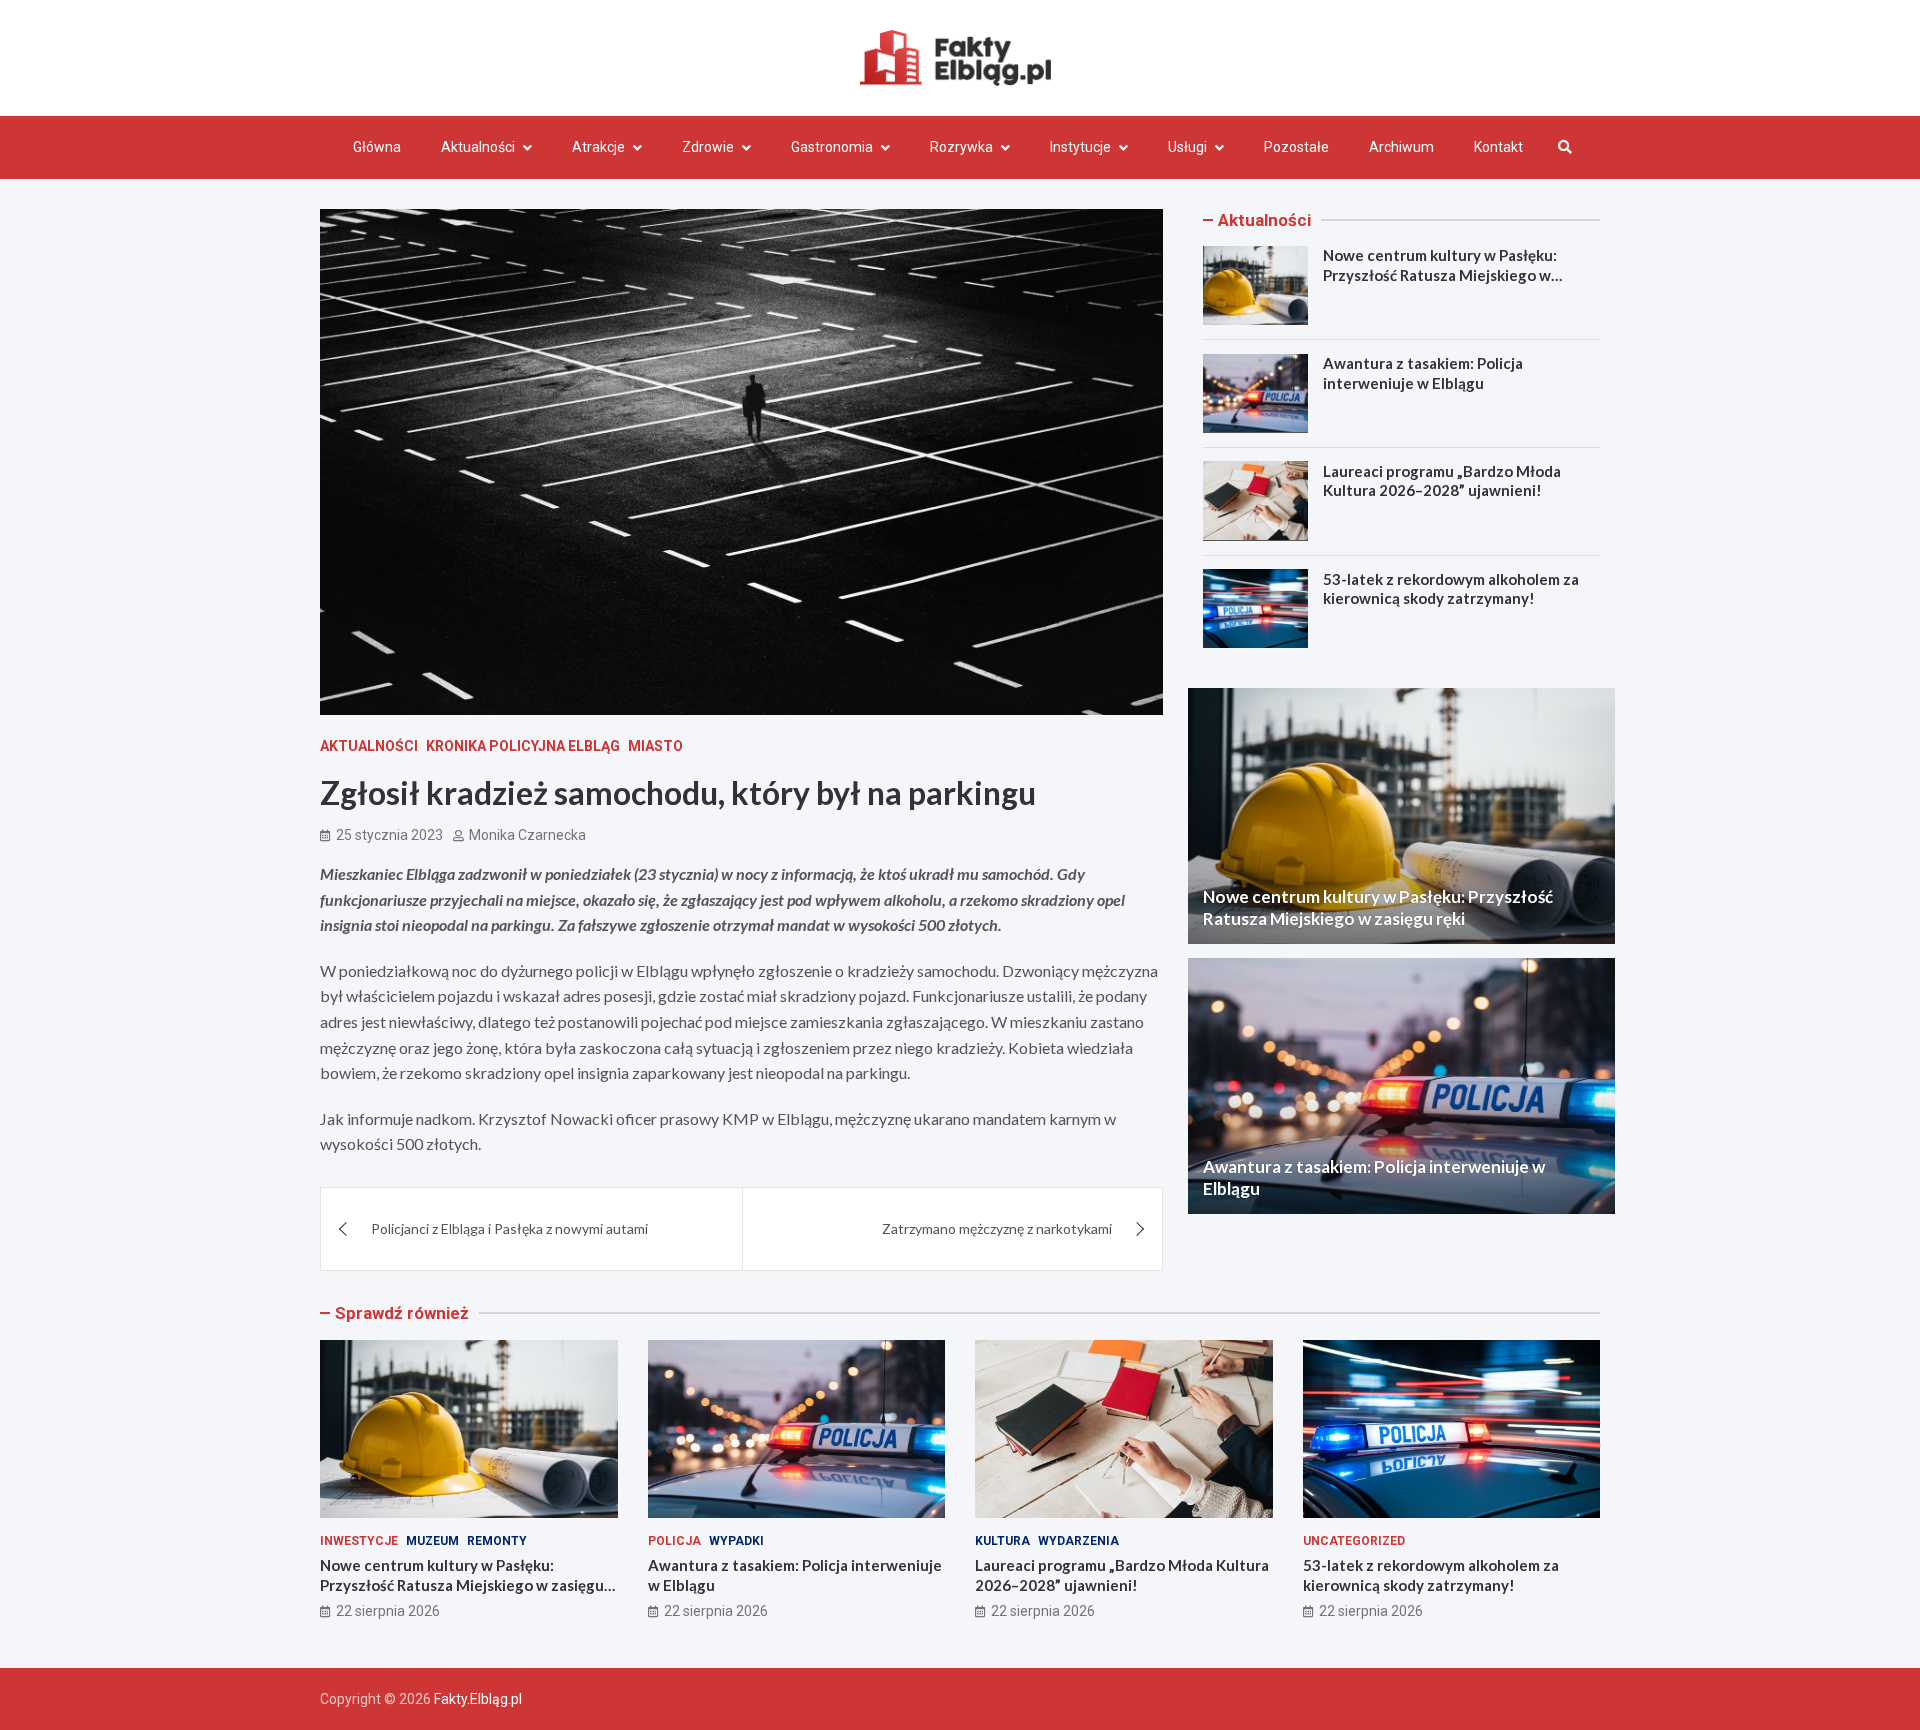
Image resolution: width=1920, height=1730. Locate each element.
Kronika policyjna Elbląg (523, 746)
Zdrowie (708, 147)
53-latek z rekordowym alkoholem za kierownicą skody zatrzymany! (1451, 588)
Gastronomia (832, 147)
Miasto (655, 746)
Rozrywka (961, 147)
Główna (377, 147)
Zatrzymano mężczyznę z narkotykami (997, 1228)
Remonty (497, 1541)
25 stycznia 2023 (389, 835)
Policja (674, 1541)
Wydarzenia (1078, 1541)
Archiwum (1401, 147)
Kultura (1002, 1541)
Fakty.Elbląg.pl (478, 1699)
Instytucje (1080, 147)
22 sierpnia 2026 (388, 1611)
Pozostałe (1296, 147)
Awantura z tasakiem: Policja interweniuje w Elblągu (1423, 373)
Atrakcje (598, 147)
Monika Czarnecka (527, 835)
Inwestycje (359, 1541)
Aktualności (478, 147)
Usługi (1187, 147)
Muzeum (432, 1541)
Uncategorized (1354, 1541)
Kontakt (1498, 147)
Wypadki (736, 1541)
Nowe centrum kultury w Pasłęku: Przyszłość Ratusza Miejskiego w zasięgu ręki (1440, 274)
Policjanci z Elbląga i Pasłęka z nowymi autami (509, 1228)
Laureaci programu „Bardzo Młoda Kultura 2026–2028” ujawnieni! (1442, 480)
